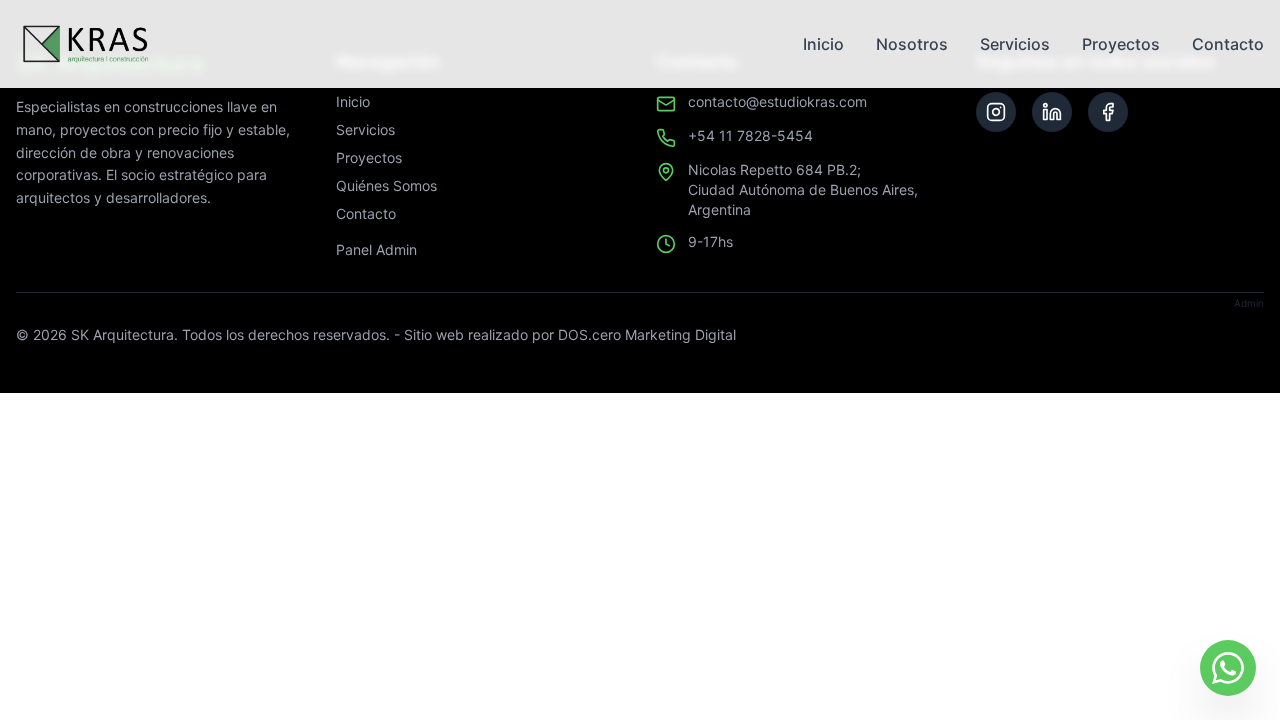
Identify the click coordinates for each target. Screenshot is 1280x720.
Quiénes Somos (386, 185)
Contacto (1228, 44)
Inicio (823, 44)
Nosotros (912, 44)
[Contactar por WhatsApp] (1228, 668)
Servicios (1015, 44)
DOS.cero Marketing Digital (647, 334)
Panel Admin (376, 249)
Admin (1249, 303)
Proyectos (1121, 44)
